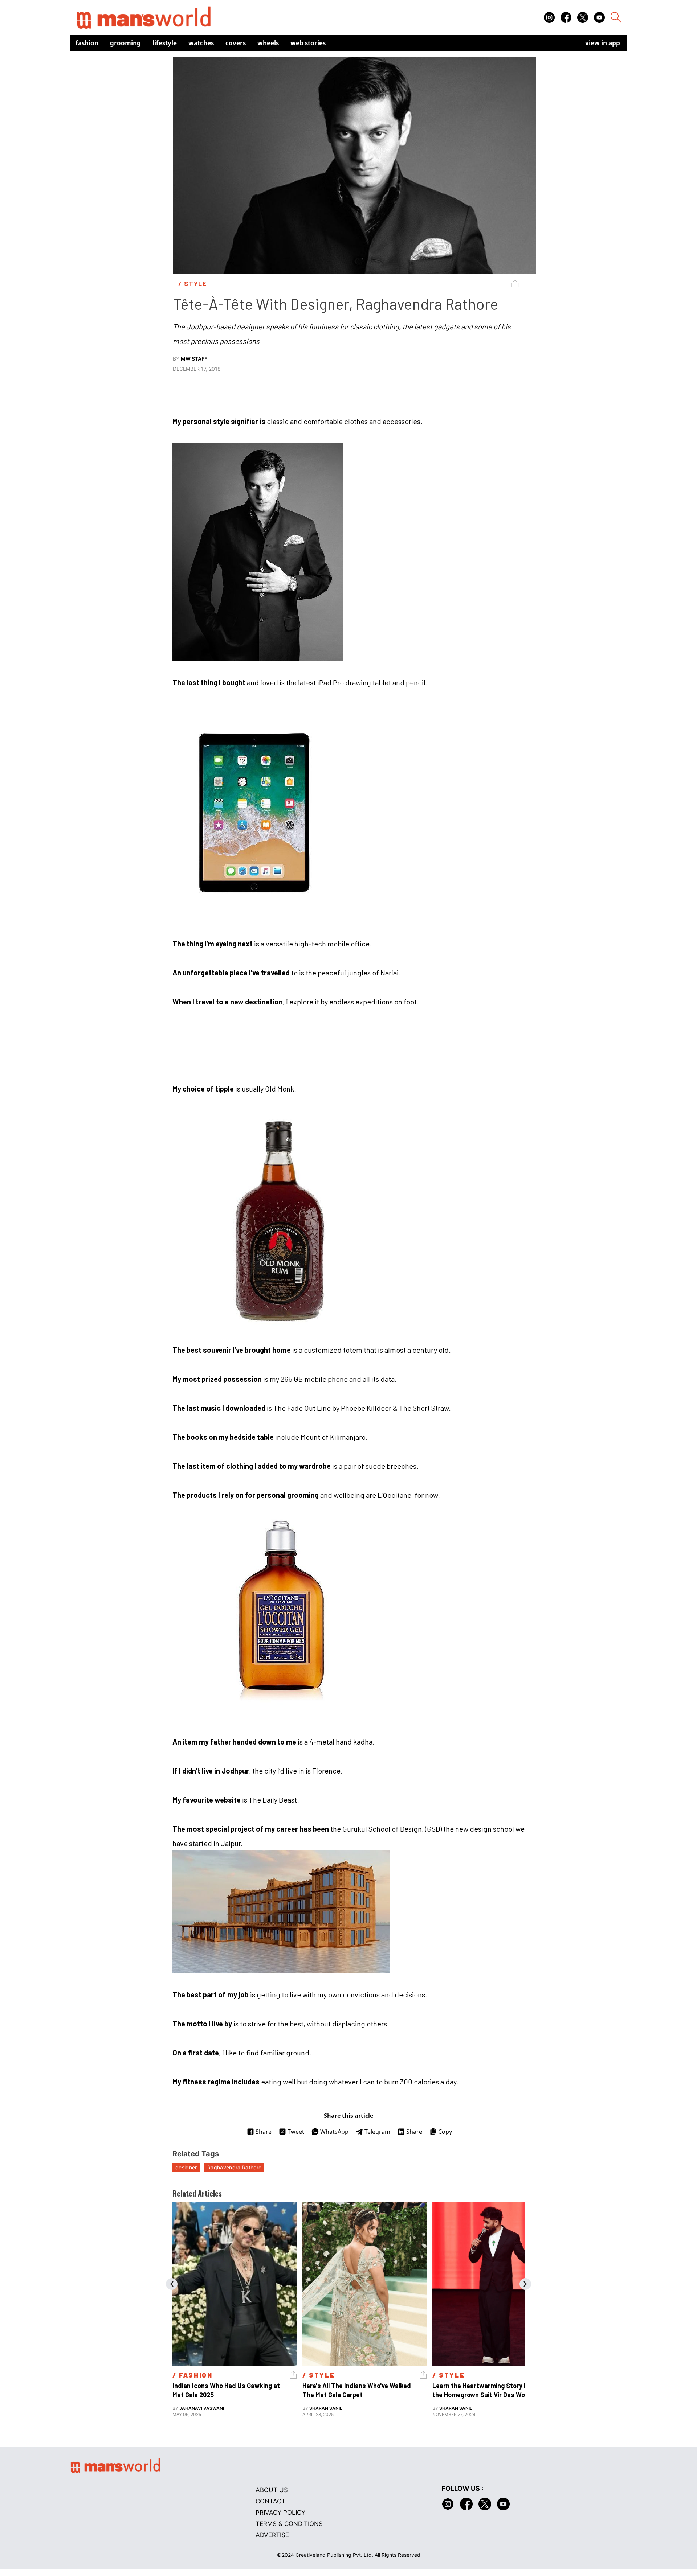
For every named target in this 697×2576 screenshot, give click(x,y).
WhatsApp (334, 2132)
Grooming (125, 43)
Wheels (268, 43)
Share (264, 2132)
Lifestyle (165, 43)
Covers (236, 43)
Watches (201, 43)
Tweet (296, 2132)
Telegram (377, 2132)
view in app (603, 43)
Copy (445, 2132)
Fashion (87, 43)
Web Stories (308, 43)
